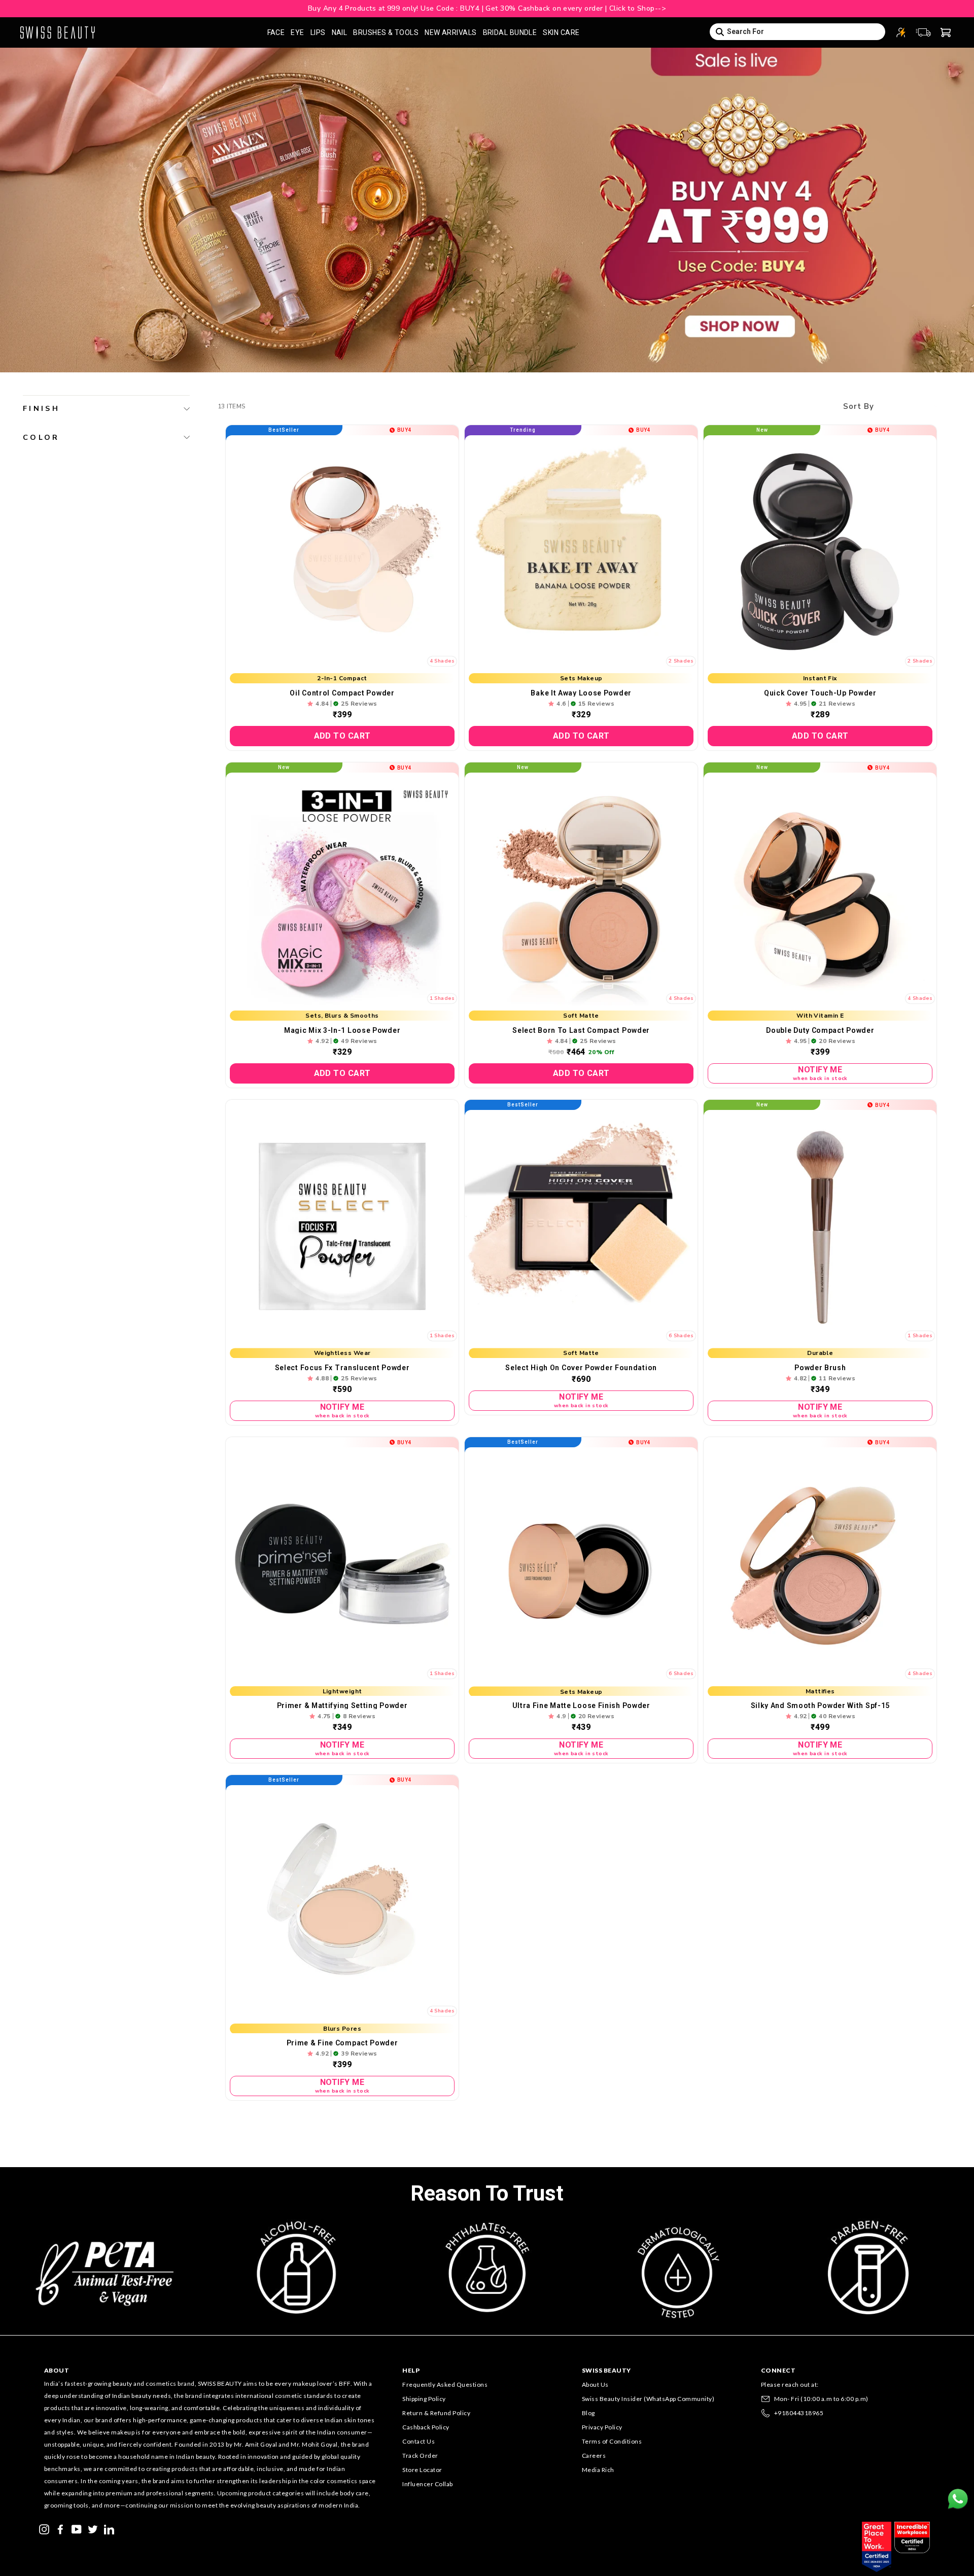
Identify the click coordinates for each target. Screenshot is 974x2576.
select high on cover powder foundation (581, 1368)
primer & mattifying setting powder (342, 1705)
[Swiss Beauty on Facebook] (60, 2528)
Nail (340, 32)
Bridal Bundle (510, 32)
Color (41, 437)
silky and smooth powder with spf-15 (821, 1705)
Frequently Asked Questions (445, 2384)
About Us (595, 2384)
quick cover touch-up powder (820, 693)
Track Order (420, 2456)
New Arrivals (450, 32)
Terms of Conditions (612, 2441)
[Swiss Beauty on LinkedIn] (109, 2528)
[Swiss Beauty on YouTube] (77, 2528)
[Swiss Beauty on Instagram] (44, 2528)
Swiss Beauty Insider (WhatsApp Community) (648, 2399)
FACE (276, 32)
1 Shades (442, 998)
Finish (41, 408)
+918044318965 (799, 2413)
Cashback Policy (426, 2427)
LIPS (318, 32)
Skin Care (561, 32)
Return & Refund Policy (436, 2413)
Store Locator (422, 2470)
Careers (594, 2456)
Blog (588, 2413)
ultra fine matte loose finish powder (581, 1705)
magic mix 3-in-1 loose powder (342, 1030)
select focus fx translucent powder (342, 1368)
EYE (297, 32)
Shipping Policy (424, 2399)
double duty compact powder (820, 1030)
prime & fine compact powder (342, 2043)
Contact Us (419, 2441)
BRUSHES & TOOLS (386, 32)
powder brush (820, 1368)
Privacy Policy (602, 2427)
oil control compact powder (342, 693)
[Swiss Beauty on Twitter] (93, 2528)
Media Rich (598, 2470)
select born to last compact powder (581, 1030)
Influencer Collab (428, 2484)
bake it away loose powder (581, 693)
